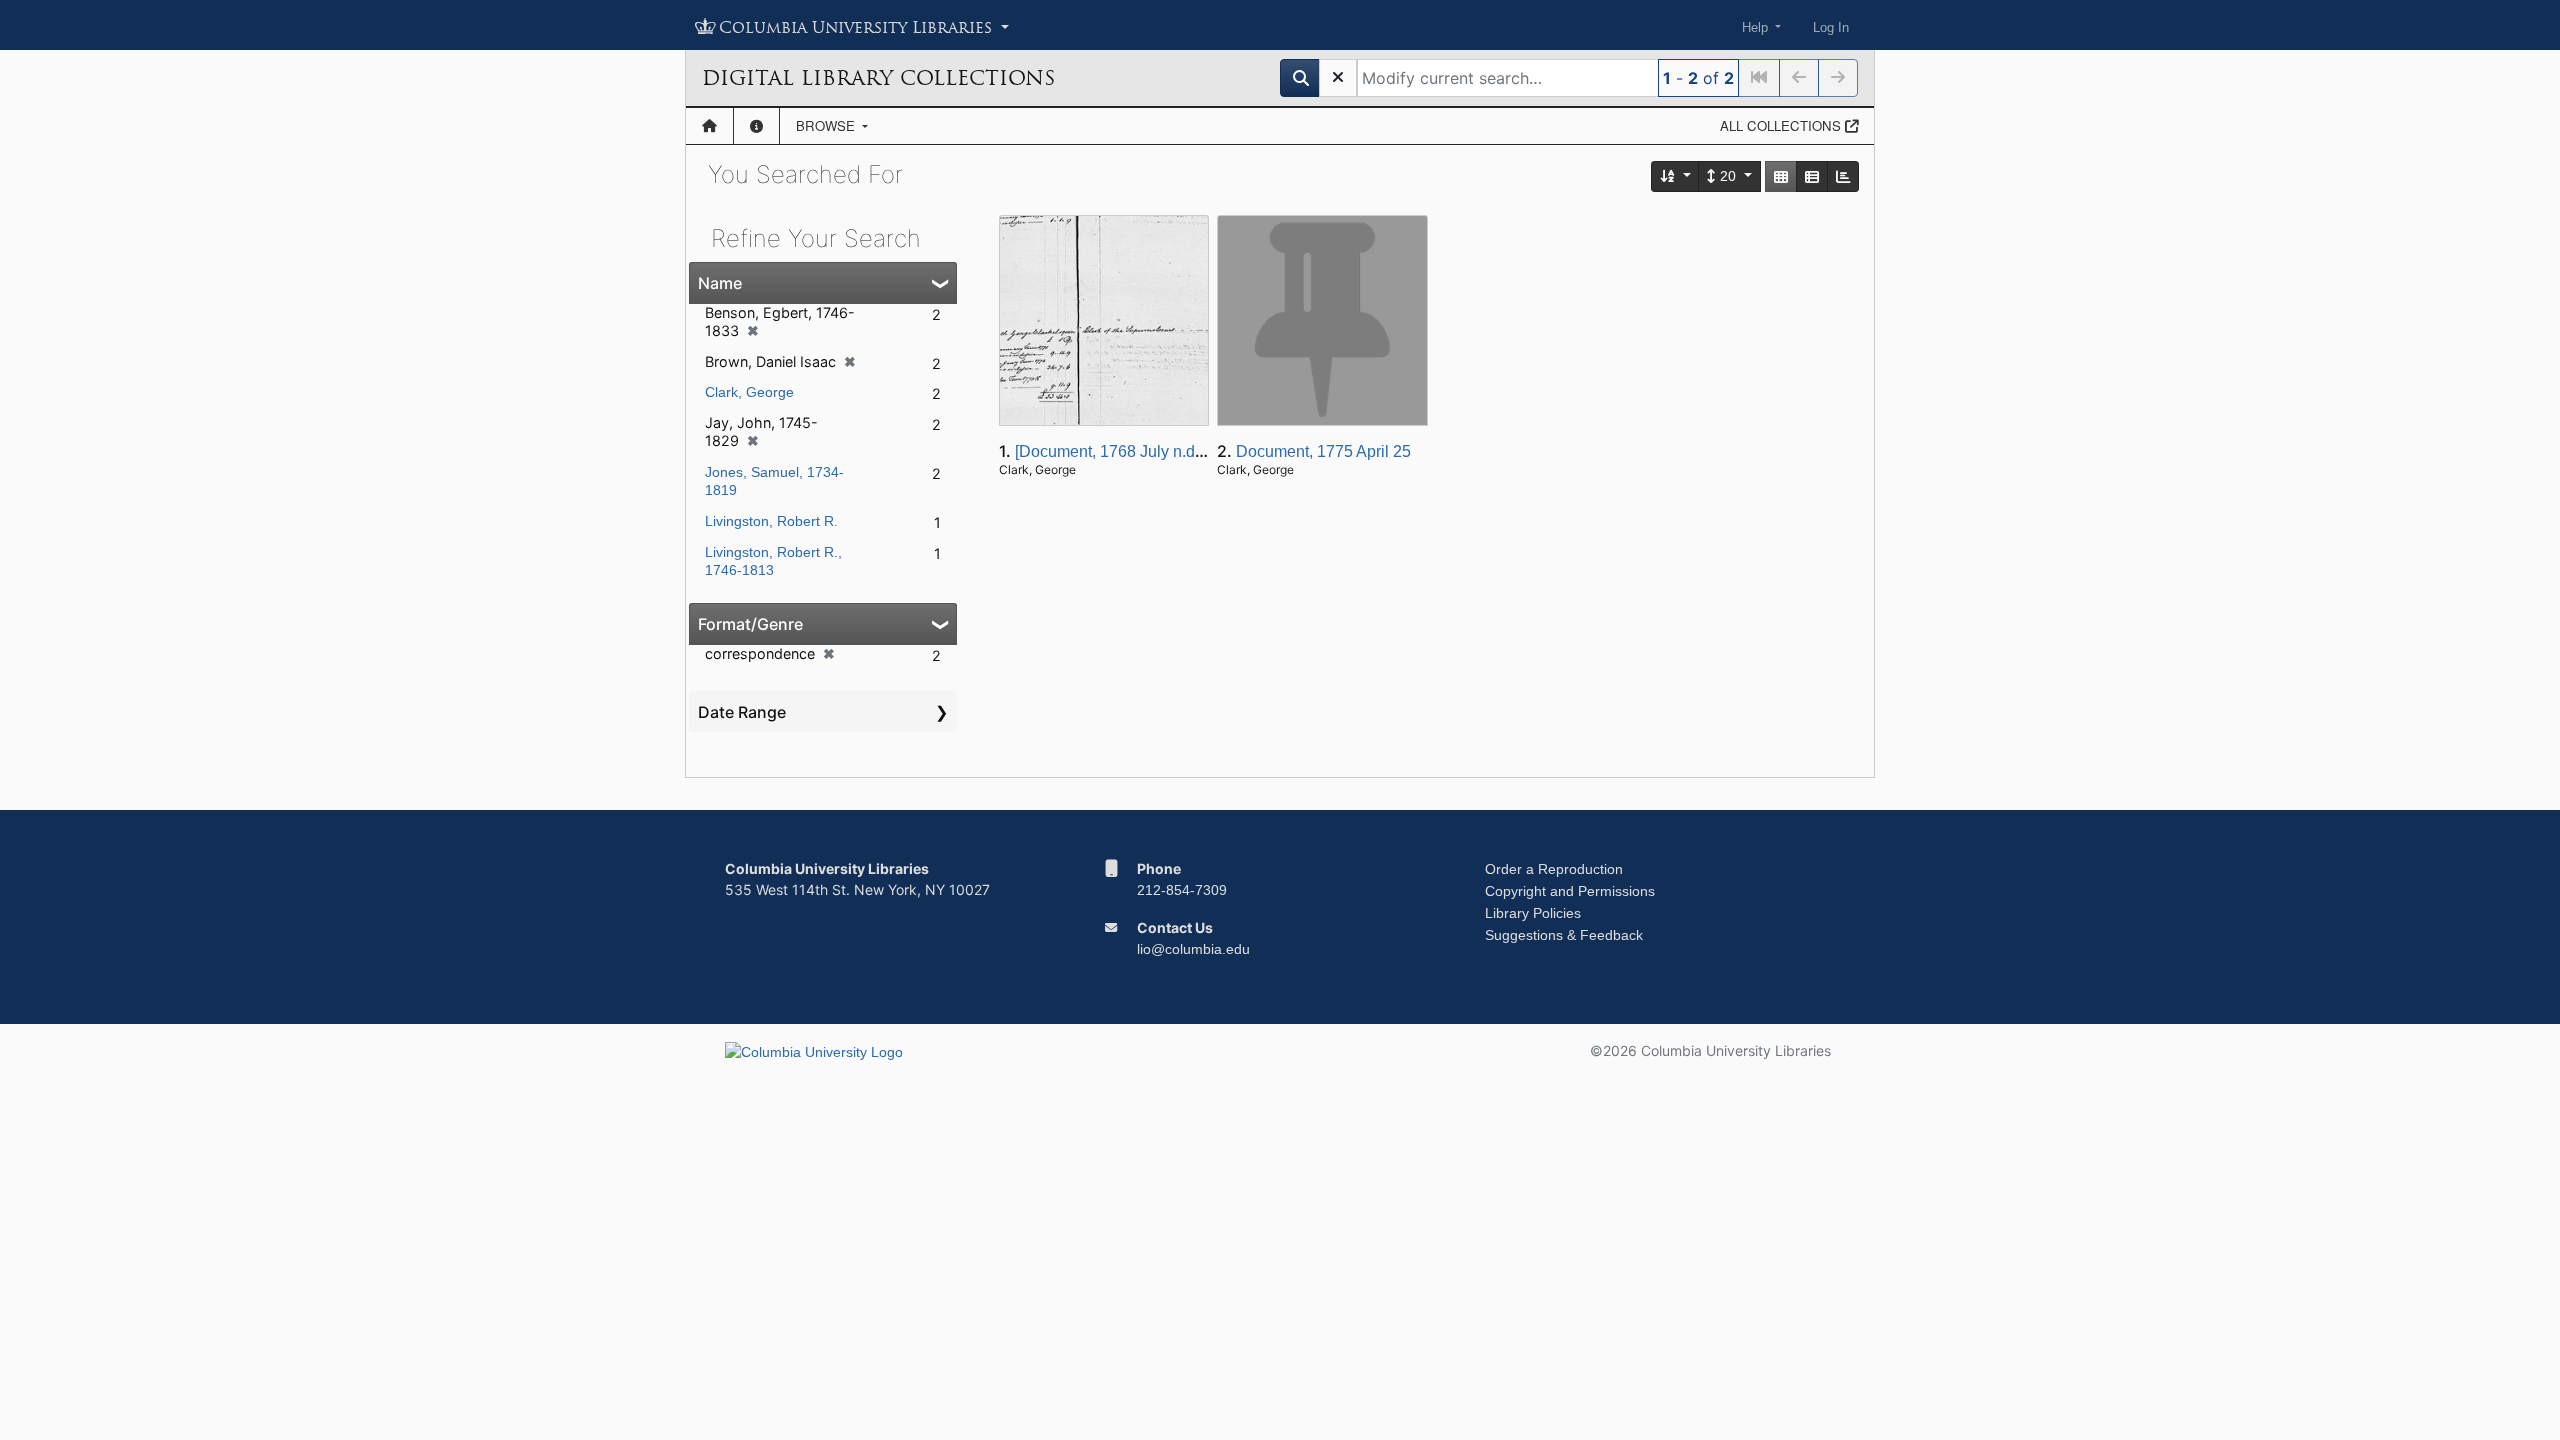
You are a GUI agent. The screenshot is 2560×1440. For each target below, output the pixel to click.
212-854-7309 (1182, 890)
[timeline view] (1843, 176)
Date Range (742, 712)
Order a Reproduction (1554, 869)
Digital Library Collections (878, 78)
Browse (827, 125)
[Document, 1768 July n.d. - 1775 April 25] (1162, 451)
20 (1728, 176)
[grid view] (1781, 176)
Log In (1831, 27)
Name (720, 283)
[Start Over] (1338, 78)
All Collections (1782, 125)
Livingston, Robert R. (771, 521)
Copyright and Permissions (1570, 891)
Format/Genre (750, 624)
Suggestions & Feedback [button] (1564, 935)
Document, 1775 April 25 (1323, 451)
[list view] (1812, 176)
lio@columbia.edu (1193, 949)
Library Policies (1533, 913)
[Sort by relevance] (1676, 176)
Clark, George (749, 392)
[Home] (709, 126)
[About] (756, 126)
